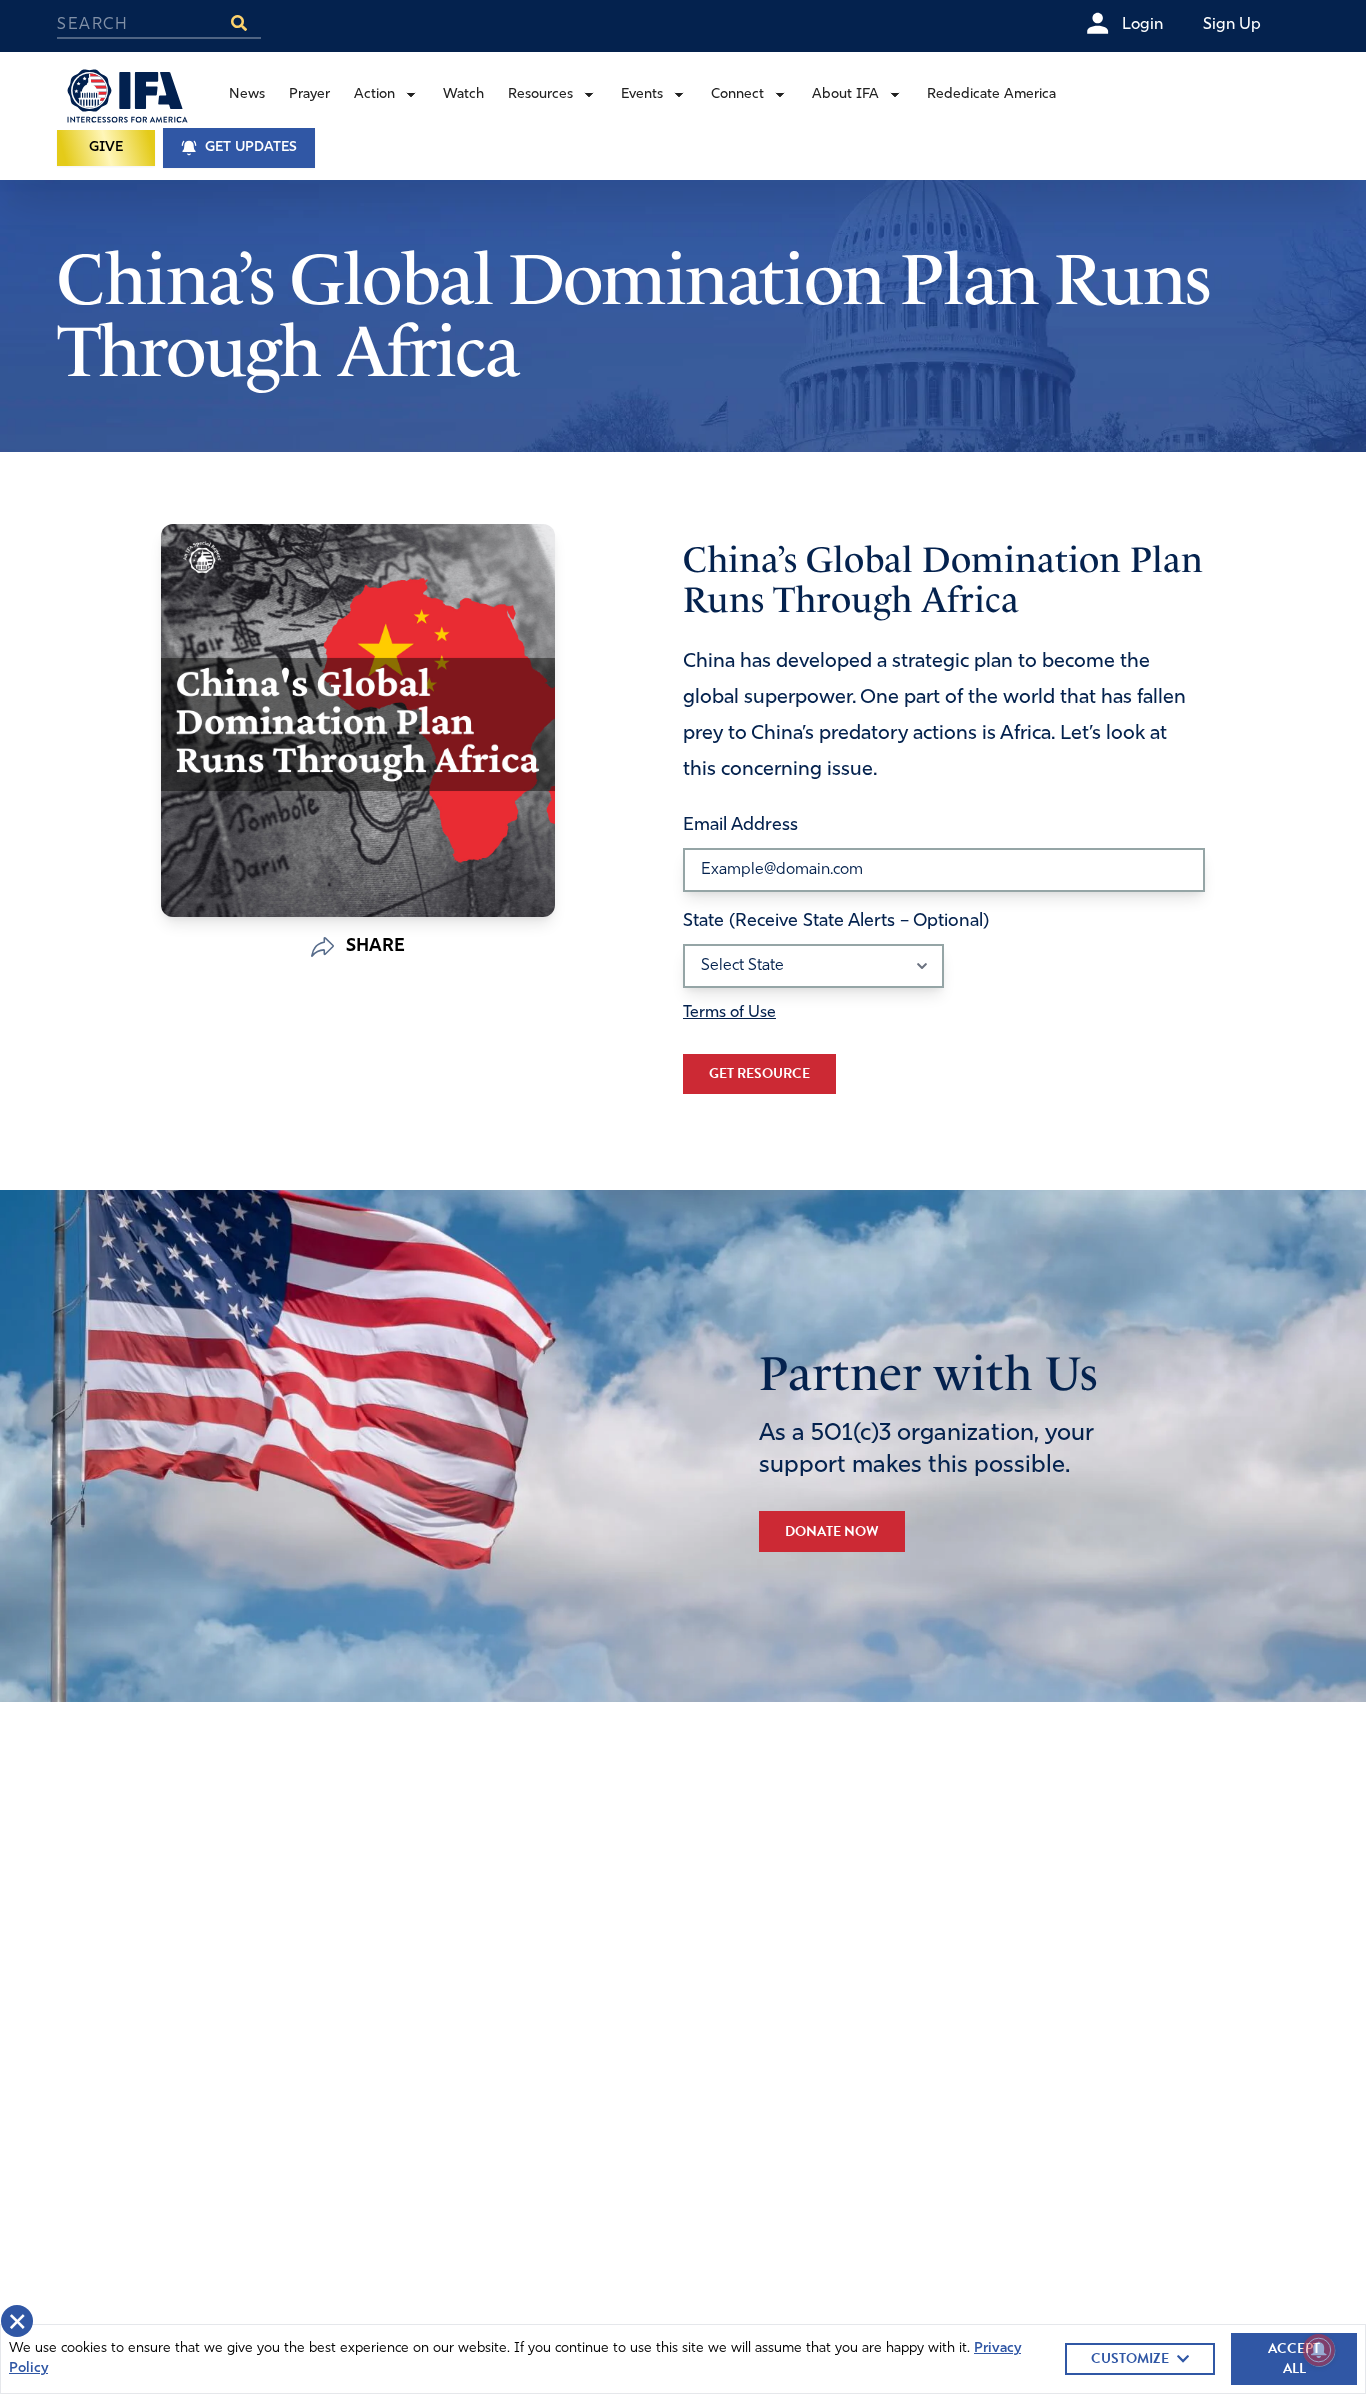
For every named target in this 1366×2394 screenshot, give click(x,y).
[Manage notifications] (1319, 2350)
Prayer (309, 94)
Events (642, 94)
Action (374, 94)
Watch (463, 94)
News (247, 94)
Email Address (740, 826)
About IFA (845, 94)
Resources (540, 94)
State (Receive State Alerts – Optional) (836, 922)
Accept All (1294, 2358)
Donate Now (832, 1531)
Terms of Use (729, 1013)
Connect (737, 94)
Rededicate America (991, 94)
